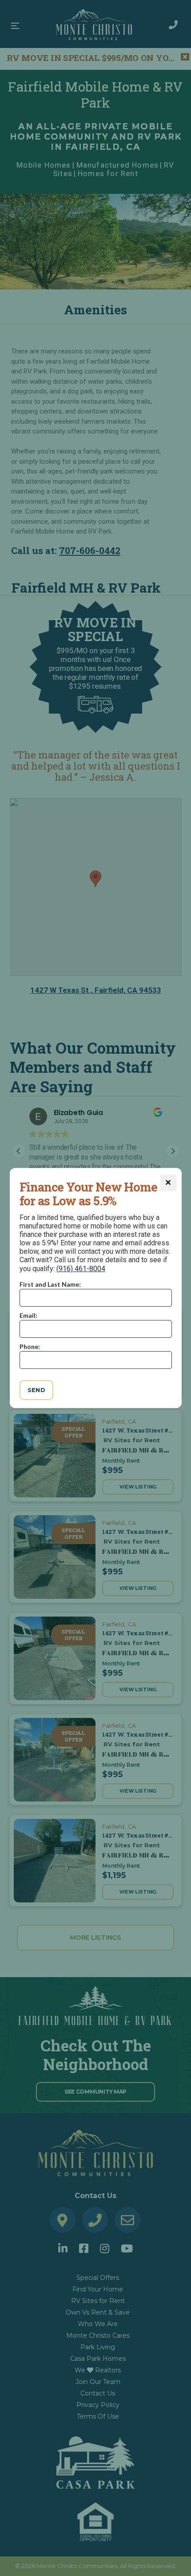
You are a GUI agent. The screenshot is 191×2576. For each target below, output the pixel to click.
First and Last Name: (50, 1284)
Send (37, 1390)
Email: (28, 1315)
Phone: (30, 1346)
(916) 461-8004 (81, 1269)
